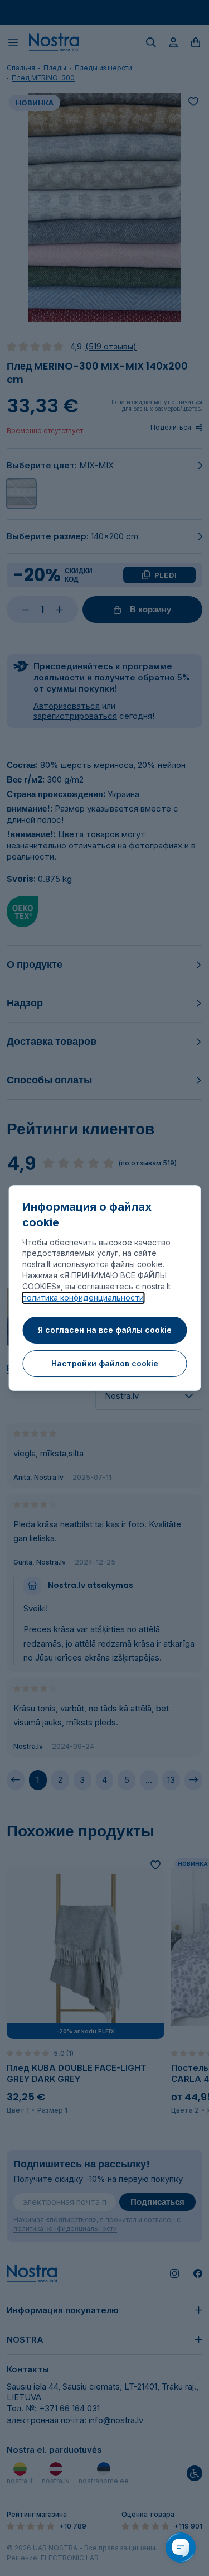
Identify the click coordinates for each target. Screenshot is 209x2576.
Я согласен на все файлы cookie (105, 1330)
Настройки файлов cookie (105, 1363)
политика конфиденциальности (83, 1297)
